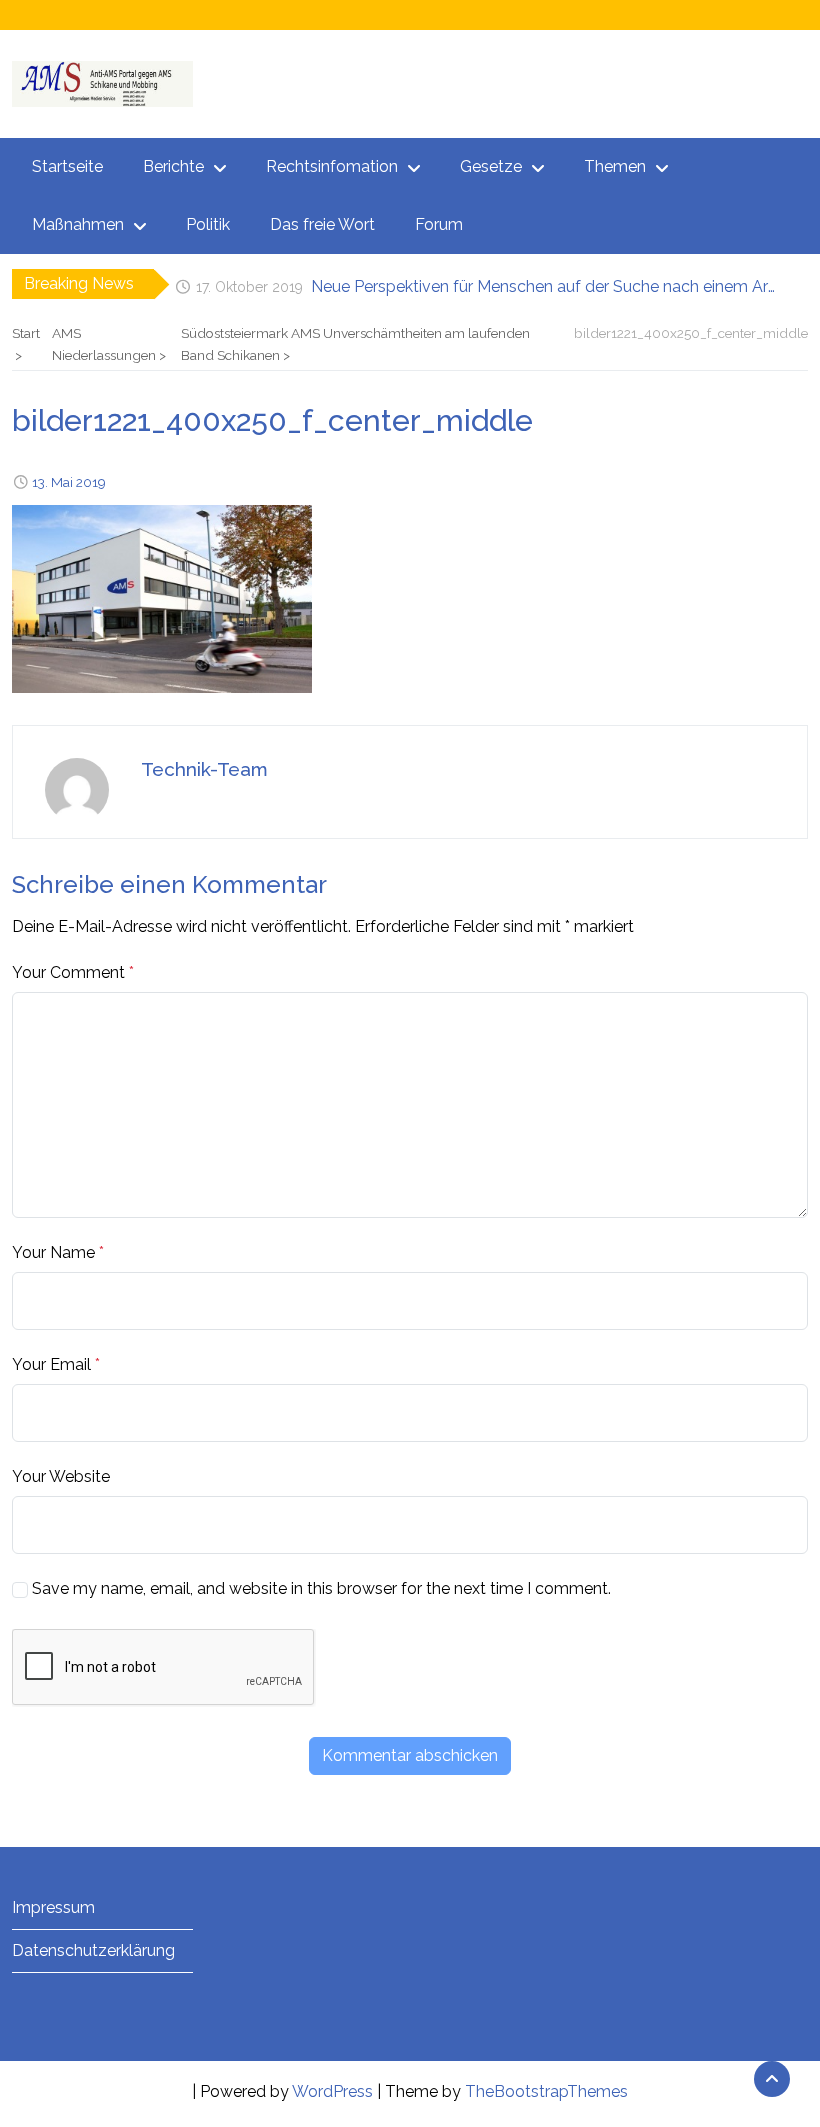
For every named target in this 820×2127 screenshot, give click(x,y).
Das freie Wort (322, 224)
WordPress (332, 2091)
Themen (615, 166)
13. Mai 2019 (69, 482)
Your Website (61, 1476)
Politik (208, 224)
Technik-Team (204, 769)
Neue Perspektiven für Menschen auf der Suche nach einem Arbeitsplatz (546, 283)
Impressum (53, 1907)
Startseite (67, 166)
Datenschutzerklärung (93, 1950)
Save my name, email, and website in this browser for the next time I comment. (321, 1588)
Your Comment (68, 972)
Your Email (51, 1364)
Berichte (173, 166)
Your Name (53, 1252)
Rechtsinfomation (332, 166)
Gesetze (491, 166)
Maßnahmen (78, 224)
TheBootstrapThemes (546, 2091)
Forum (439, 224)
